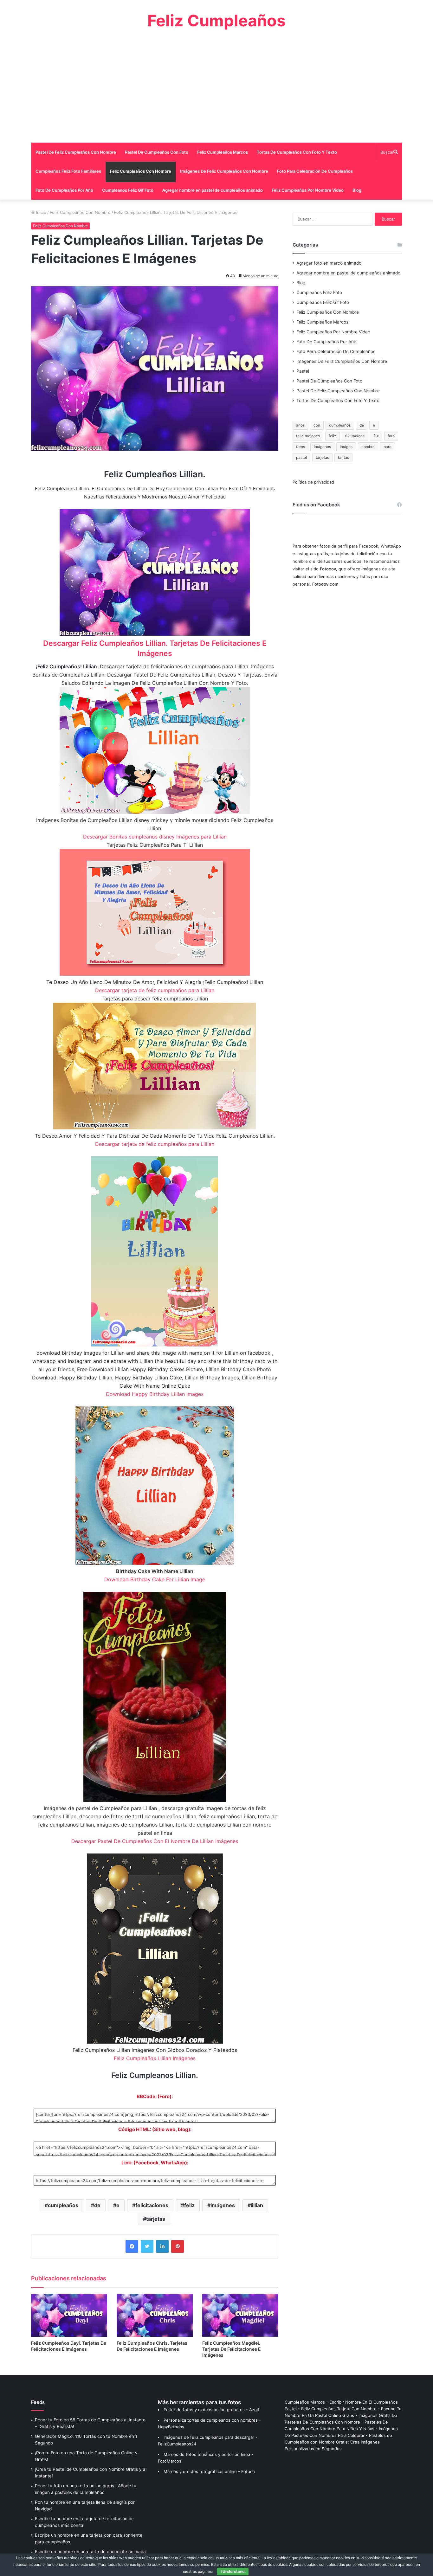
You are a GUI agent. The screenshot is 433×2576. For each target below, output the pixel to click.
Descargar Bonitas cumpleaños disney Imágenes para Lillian (155, 837)
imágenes (223, 2205)
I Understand (233, 2571)
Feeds (38, 2402)
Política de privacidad (313, 482)
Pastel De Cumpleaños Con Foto (157, 152)
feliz (189, 2205)
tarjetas (156, 2219)
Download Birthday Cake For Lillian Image (155, 1579)
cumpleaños (63, 2205)
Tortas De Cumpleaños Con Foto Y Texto (297, 152)
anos (300, 425)
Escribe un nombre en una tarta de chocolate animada (90, 2552)
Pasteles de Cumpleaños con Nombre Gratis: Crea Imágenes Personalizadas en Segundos (338, 2442)
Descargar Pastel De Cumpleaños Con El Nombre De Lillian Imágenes (155, 1841)
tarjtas (343, 457)
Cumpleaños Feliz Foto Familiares (68, 171)
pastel (301, 457)
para (388, 447)
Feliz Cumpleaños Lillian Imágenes (155, 2058)
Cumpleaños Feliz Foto (319, 292)
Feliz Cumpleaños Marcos (223, 152)
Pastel (303, 371)
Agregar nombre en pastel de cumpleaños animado (213, 190)
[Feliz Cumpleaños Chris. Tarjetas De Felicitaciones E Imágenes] (155, 2315)
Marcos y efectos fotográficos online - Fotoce (209, 2471)
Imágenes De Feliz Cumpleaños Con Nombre (224, 171)
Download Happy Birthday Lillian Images (155, 1394)
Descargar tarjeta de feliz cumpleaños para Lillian (155, 990)
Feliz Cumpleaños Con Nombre (141, 171)
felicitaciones (152, 2205)
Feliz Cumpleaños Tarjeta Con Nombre (339, 2409)
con (317, 425)
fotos (301, 447)
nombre (368, 447)
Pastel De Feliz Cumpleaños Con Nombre (76, 152)
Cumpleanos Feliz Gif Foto (128, 190)
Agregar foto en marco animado (329, 263)
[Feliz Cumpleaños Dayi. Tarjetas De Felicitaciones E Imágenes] (69, 2315)
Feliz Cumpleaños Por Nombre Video (308, 190)
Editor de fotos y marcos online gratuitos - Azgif (211, 2410)
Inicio (41, 212)
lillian (257, 2205)
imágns (346, 447)
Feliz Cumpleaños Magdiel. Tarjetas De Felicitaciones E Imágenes (232, 2349)
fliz (376, 436)
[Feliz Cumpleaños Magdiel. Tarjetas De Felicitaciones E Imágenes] (240, 2315)
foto (391, 436)
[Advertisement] (217, 86)
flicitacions (355, 436)
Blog (357, 190)
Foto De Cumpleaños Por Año (64, 190)
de (97, 2205)
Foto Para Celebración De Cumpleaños (315, 171)
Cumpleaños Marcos (305, 2402)
